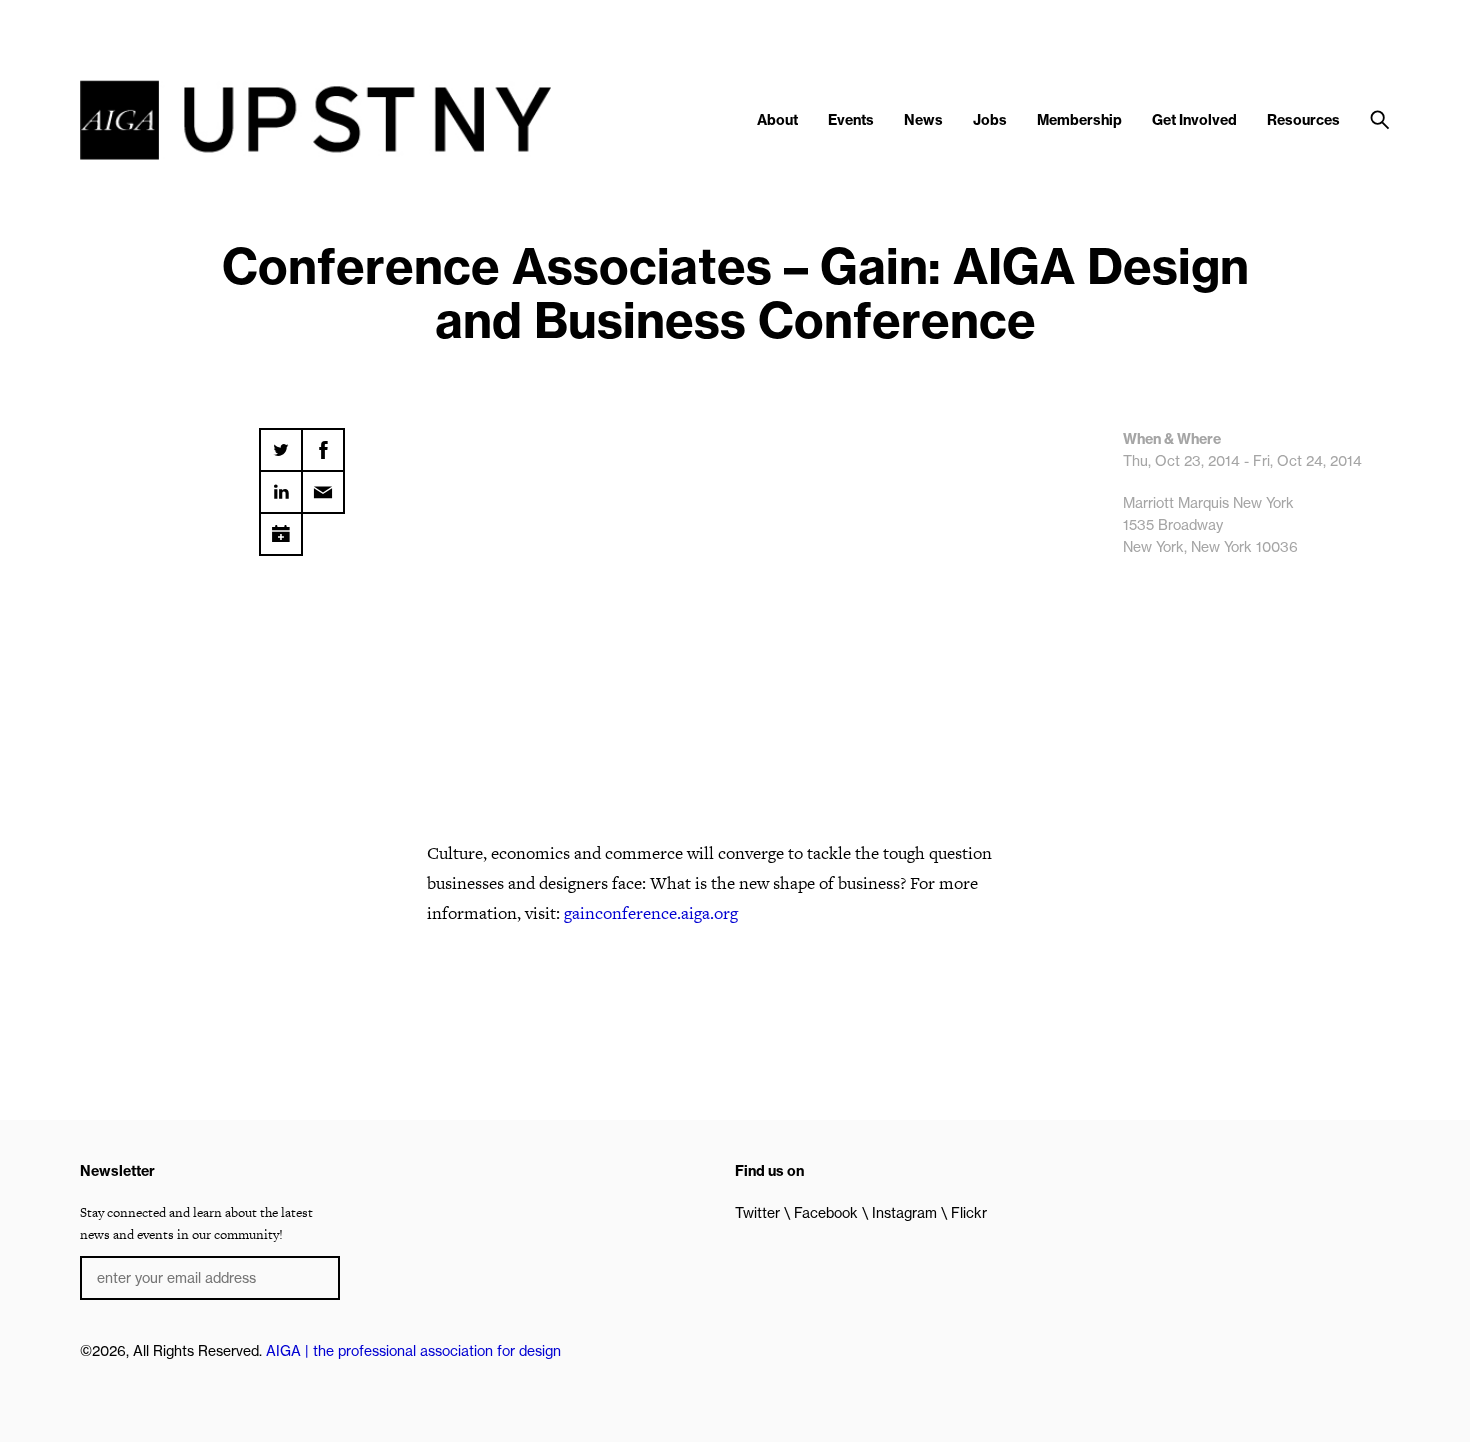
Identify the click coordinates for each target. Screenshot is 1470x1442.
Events (851, 120)
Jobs (990, 120)
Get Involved (1194, 120)
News (923, 120)
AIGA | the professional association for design (413, 1351)
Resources (1303, 120)
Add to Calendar (281, 527)
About (777, 120)
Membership (1079, 120)
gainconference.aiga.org (651, 913)
